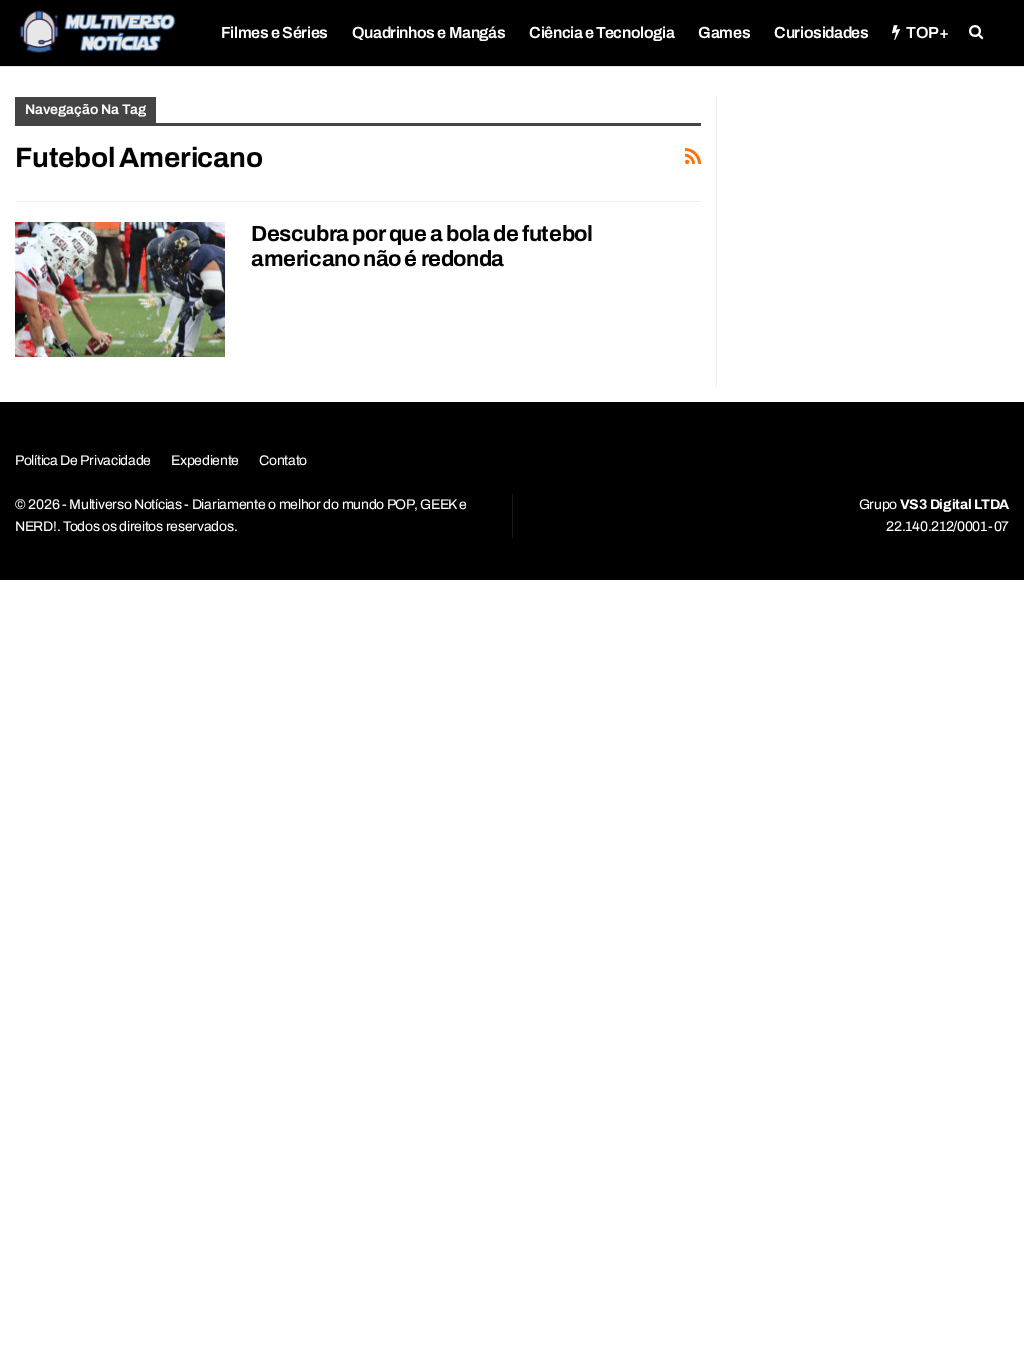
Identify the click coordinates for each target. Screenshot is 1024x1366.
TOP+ (927, 32)
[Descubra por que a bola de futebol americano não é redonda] (120, 289)
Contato (283, 460)
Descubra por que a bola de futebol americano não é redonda (421, 246)
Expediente (205, 460)
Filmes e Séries (274, 32)
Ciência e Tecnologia (601, 32)
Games (724, 32)
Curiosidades (821, 32)
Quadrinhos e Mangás (428, 32)
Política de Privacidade (83, 460)
